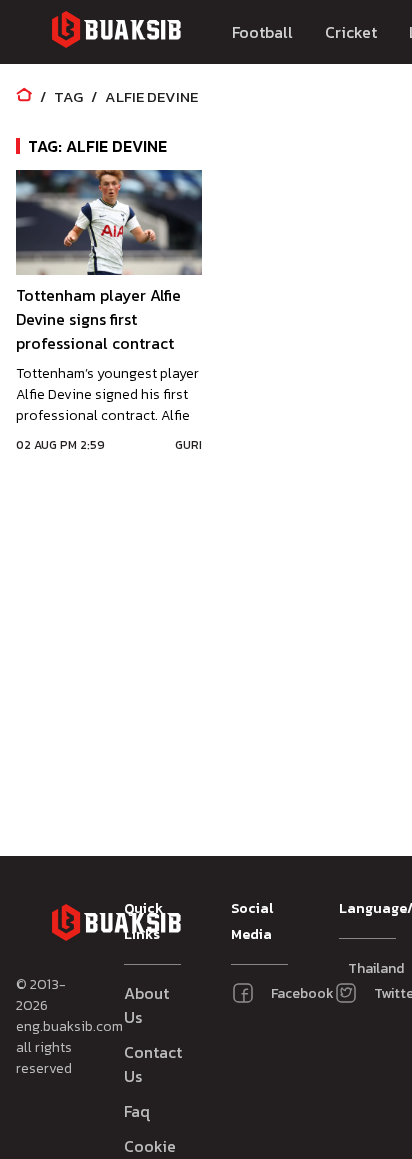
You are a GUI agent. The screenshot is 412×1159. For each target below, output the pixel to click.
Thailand (357, 968)
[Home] (24, 96)
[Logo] (116, 32)
